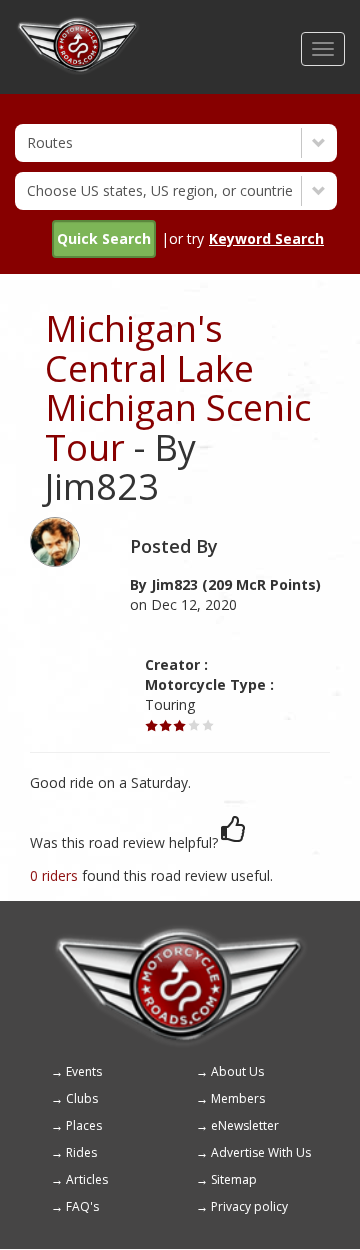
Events (84, 1071)
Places (84, 1125)
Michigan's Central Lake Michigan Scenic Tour (178, 388)
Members (238, 1098)
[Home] (78, 25)
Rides (81, 1152)
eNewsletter (245, 1125)
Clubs (82, 1098)
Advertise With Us (261, 1152)
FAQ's (82, 1206)
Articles (87, 1179)
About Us (237, 1071)
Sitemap (234, 1179)
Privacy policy (249, 1206)
